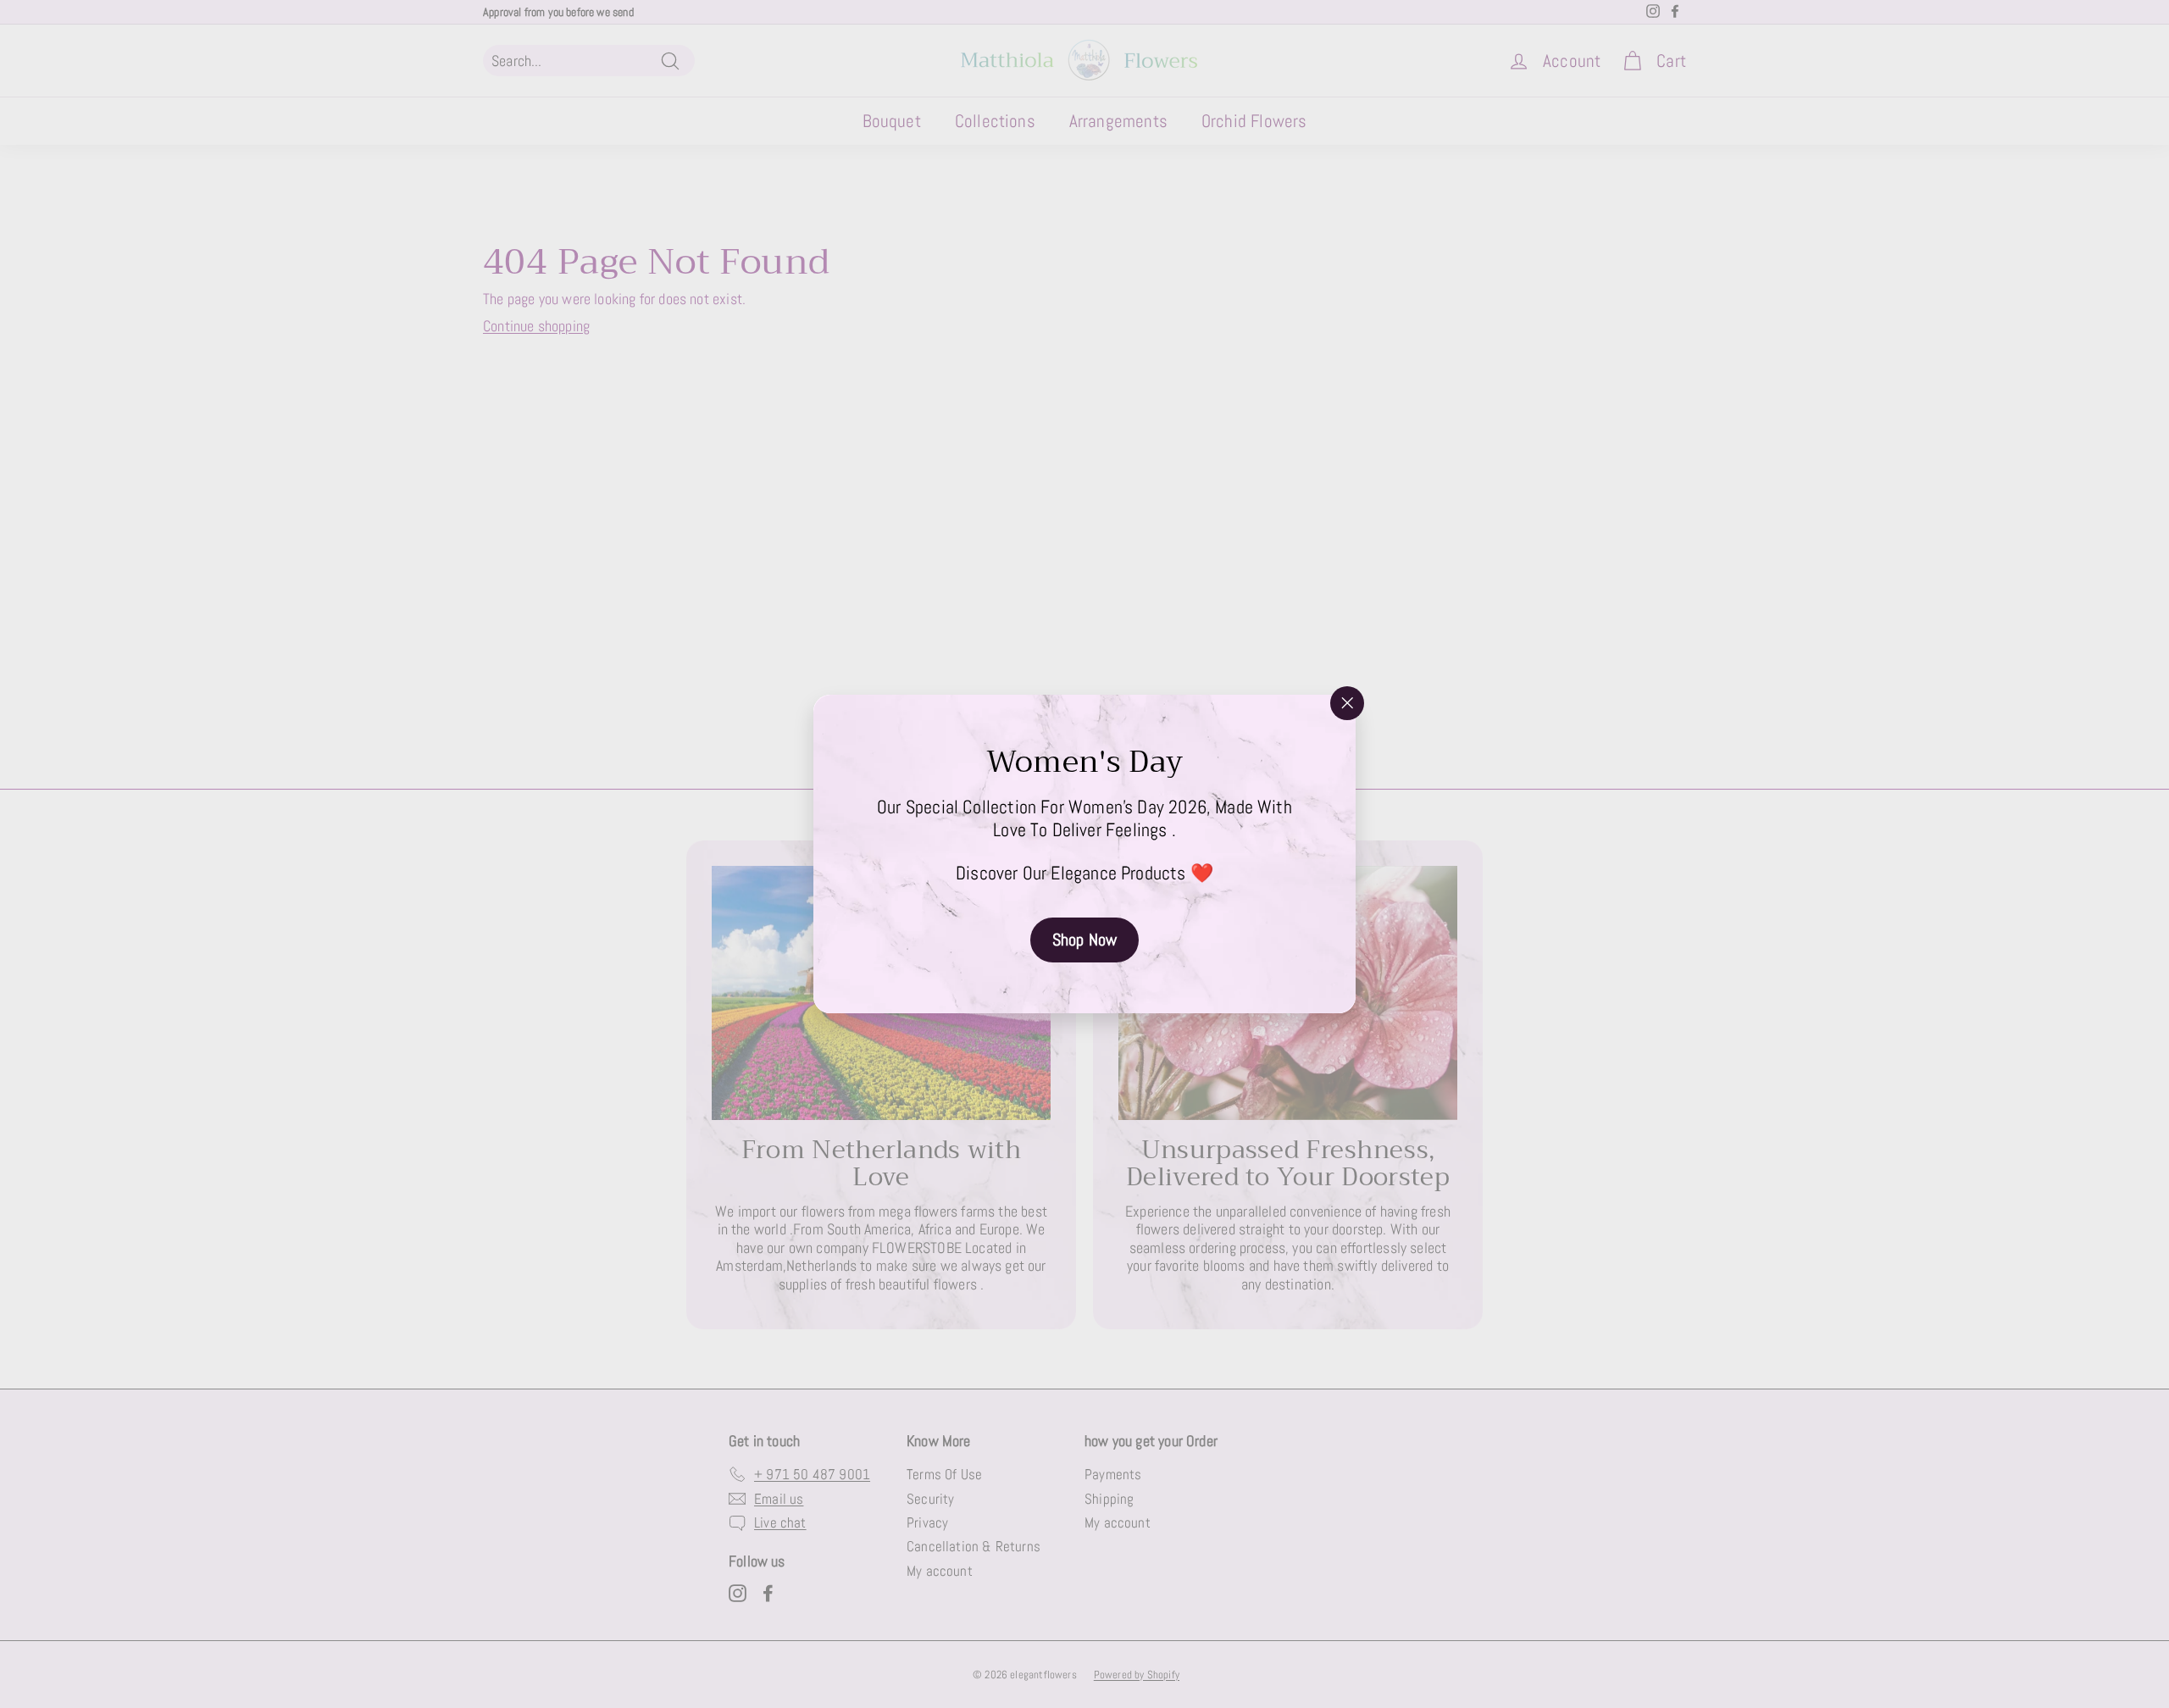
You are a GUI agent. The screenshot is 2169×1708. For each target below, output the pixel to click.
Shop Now (1084, 940)
